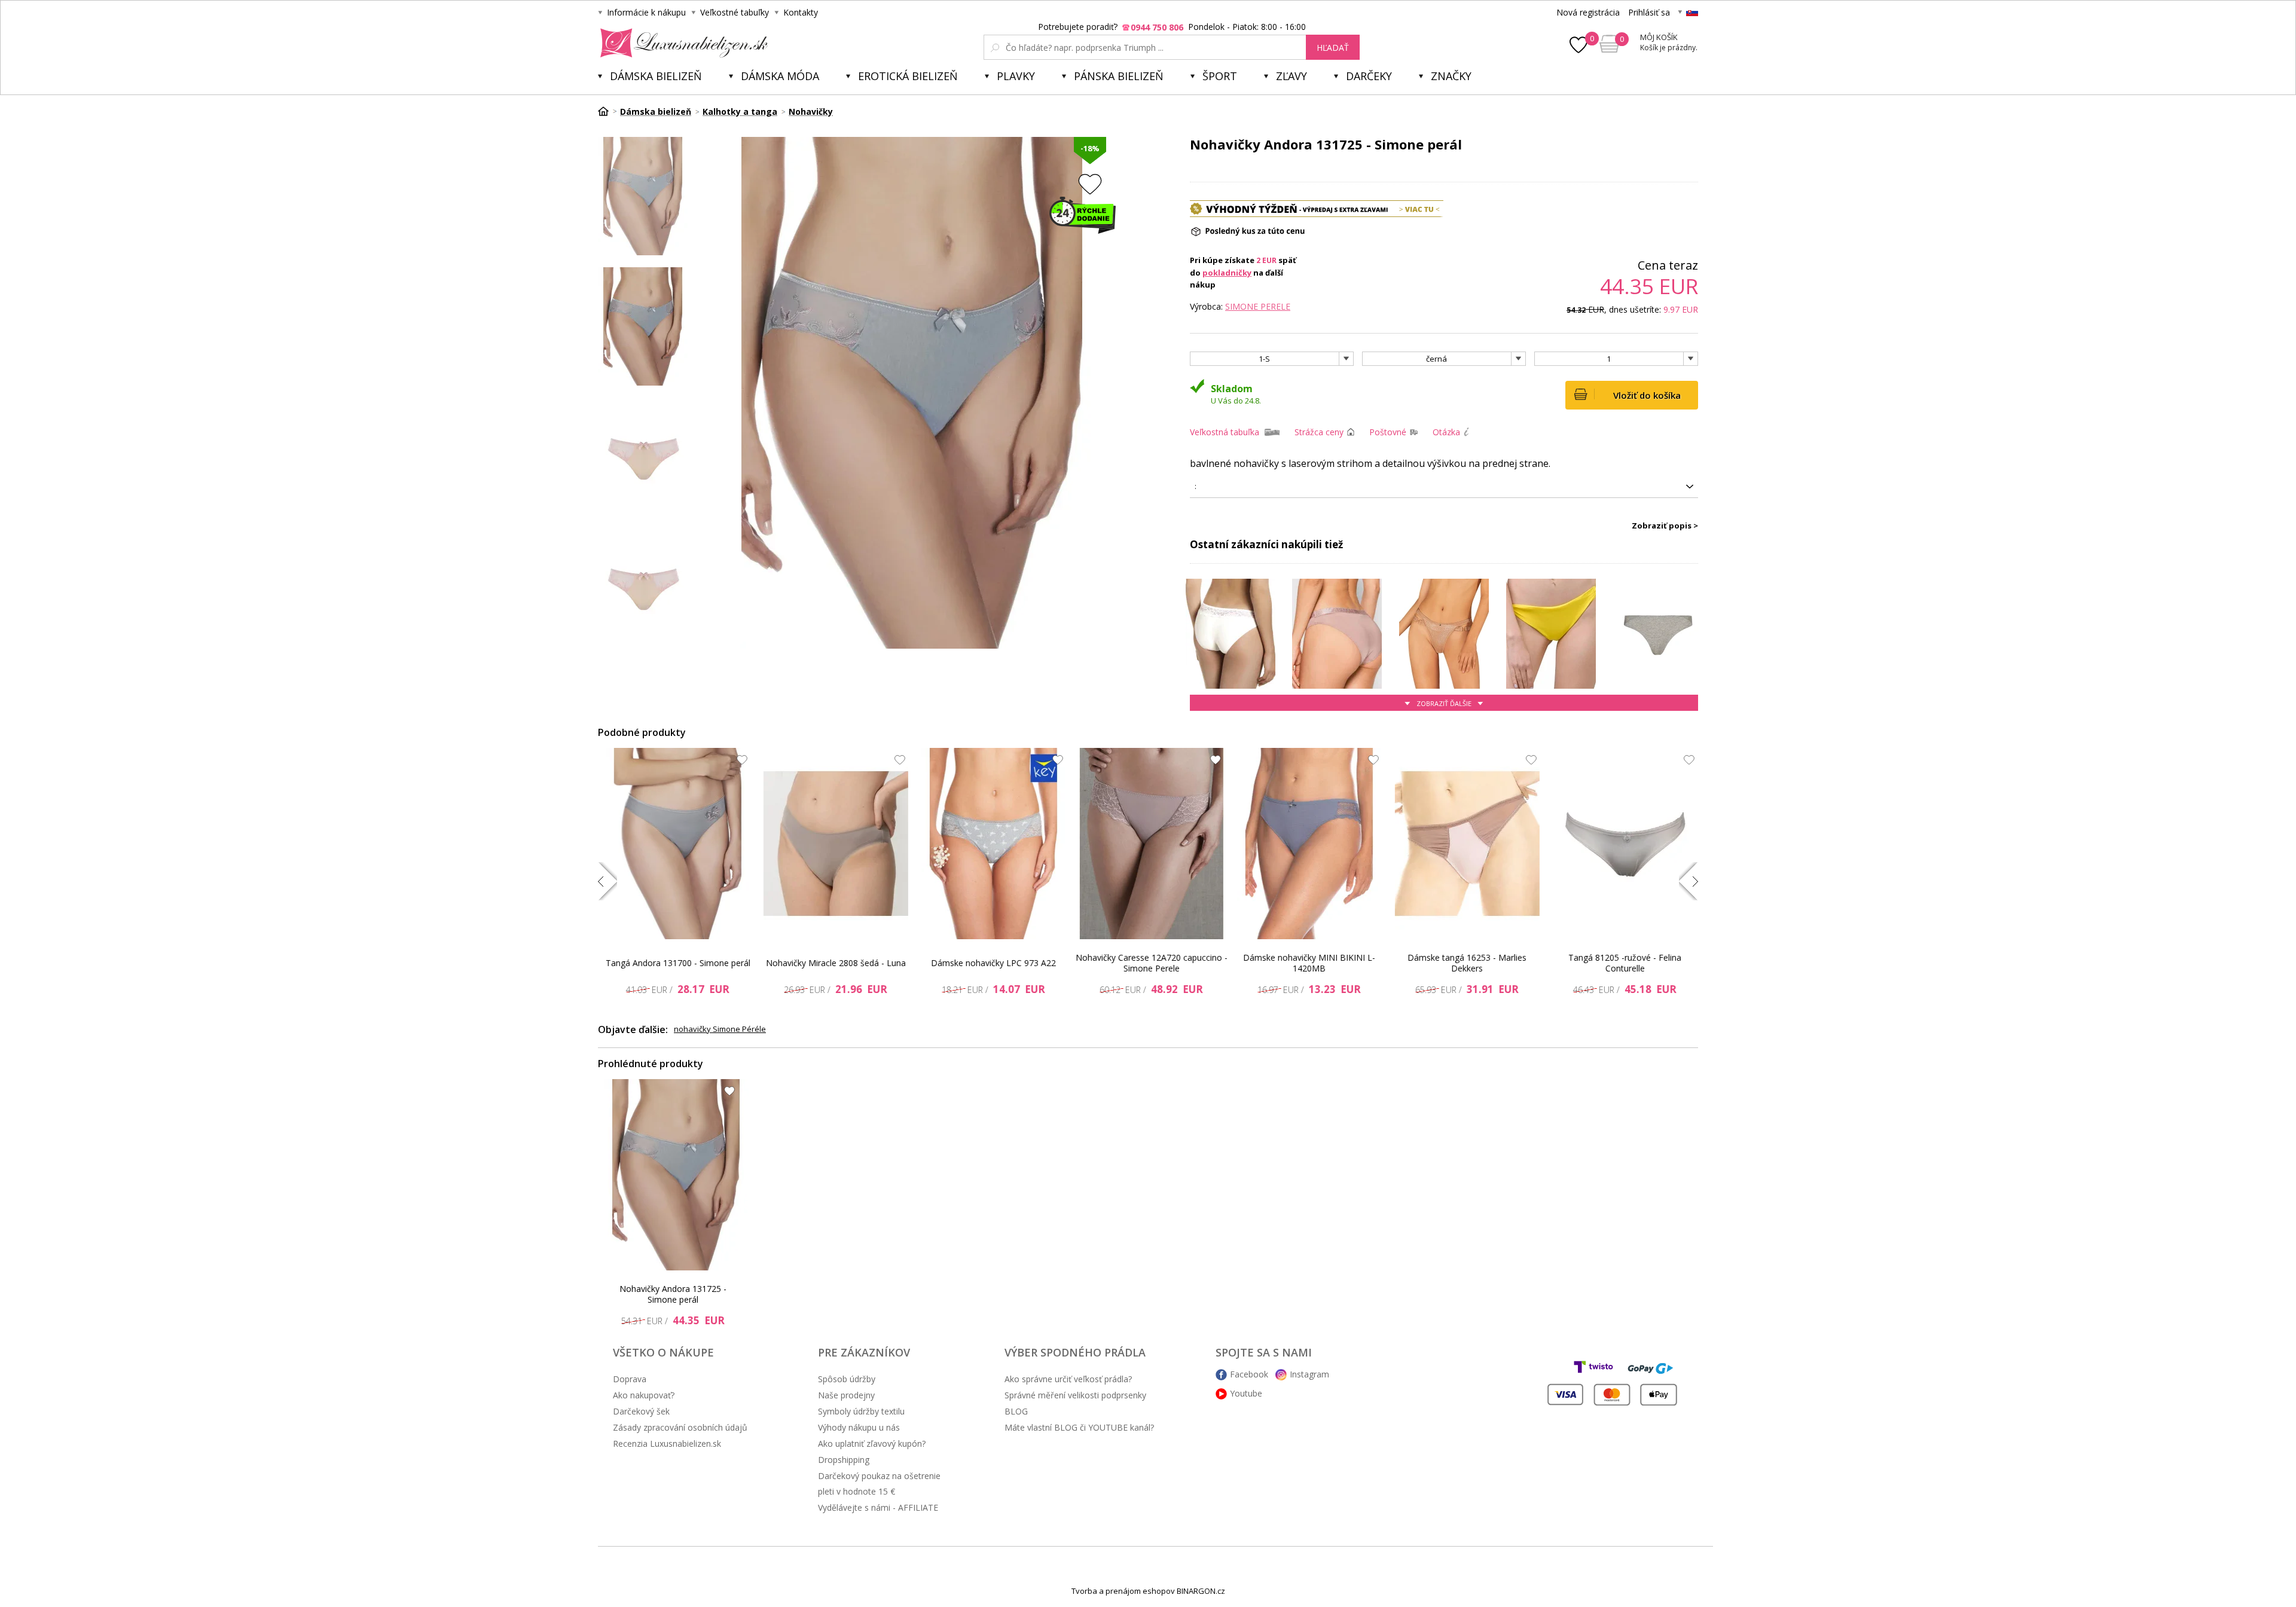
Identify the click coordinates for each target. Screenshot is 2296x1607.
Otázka (1446, 432)
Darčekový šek (641, 1411)
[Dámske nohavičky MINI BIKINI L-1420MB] (1309, 844)
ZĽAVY (1291, 76)
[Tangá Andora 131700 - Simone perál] (678, 844)
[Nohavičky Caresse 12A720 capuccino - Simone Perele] (1152, 844)
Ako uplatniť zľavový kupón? (872, 1443)
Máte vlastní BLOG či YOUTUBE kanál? (1079, 1427)
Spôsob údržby (847, 1379)
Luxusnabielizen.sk (682, 43)
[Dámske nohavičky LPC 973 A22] (994, 844)
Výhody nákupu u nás (859, 1427)
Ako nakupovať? (644, 1395)
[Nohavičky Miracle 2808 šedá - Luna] (836, 844)
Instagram (1309, 1374)
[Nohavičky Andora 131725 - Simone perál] (676, 1175)
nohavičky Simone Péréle (720, 1029)
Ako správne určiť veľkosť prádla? (1068, 1379)
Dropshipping (844, 1460)
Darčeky (1369, 76)
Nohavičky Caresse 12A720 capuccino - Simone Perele (1152, 963)
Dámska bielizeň (656, 76)
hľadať (1333, 48)
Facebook (1249, 1374)
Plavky (1016, 76)
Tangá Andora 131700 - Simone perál (678, 963)
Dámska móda (780, 76)
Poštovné (1388, 432)
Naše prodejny (846, 1395)
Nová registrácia (1588, 12)
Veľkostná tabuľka (1225, 432)
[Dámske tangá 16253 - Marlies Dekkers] (1467, 844)
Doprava (630, 1379)
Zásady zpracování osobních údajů (680, 1427)
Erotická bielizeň (908, 76)
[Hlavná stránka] (607, 111)
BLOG (1016, 1411)
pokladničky (1227, 273)
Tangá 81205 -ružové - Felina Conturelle (1625, 963)
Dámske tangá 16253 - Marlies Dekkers (1467, 963)
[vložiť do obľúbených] (1090, 184)
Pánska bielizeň (1119, 76)
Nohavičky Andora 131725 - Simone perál (673, 1294)
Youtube (1246, 1393)
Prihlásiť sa (1649, 12)
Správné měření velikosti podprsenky (1075, 1395)
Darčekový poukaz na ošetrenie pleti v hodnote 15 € (879, 1484)
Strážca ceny (1319, 432)
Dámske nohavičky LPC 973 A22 (993, 963)
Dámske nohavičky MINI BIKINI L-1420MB (1309, 963)
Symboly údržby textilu (861, 1411)
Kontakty (801, 12)
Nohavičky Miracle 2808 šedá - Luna (836, 963)
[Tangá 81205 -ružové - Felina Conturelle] (1625, 844)
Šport (1220, 76)
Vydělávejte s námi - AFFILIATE (878, 1507)
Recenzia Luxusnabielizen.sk (667, 1443)
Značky (1451, 76)
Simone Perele (1258, 306)
